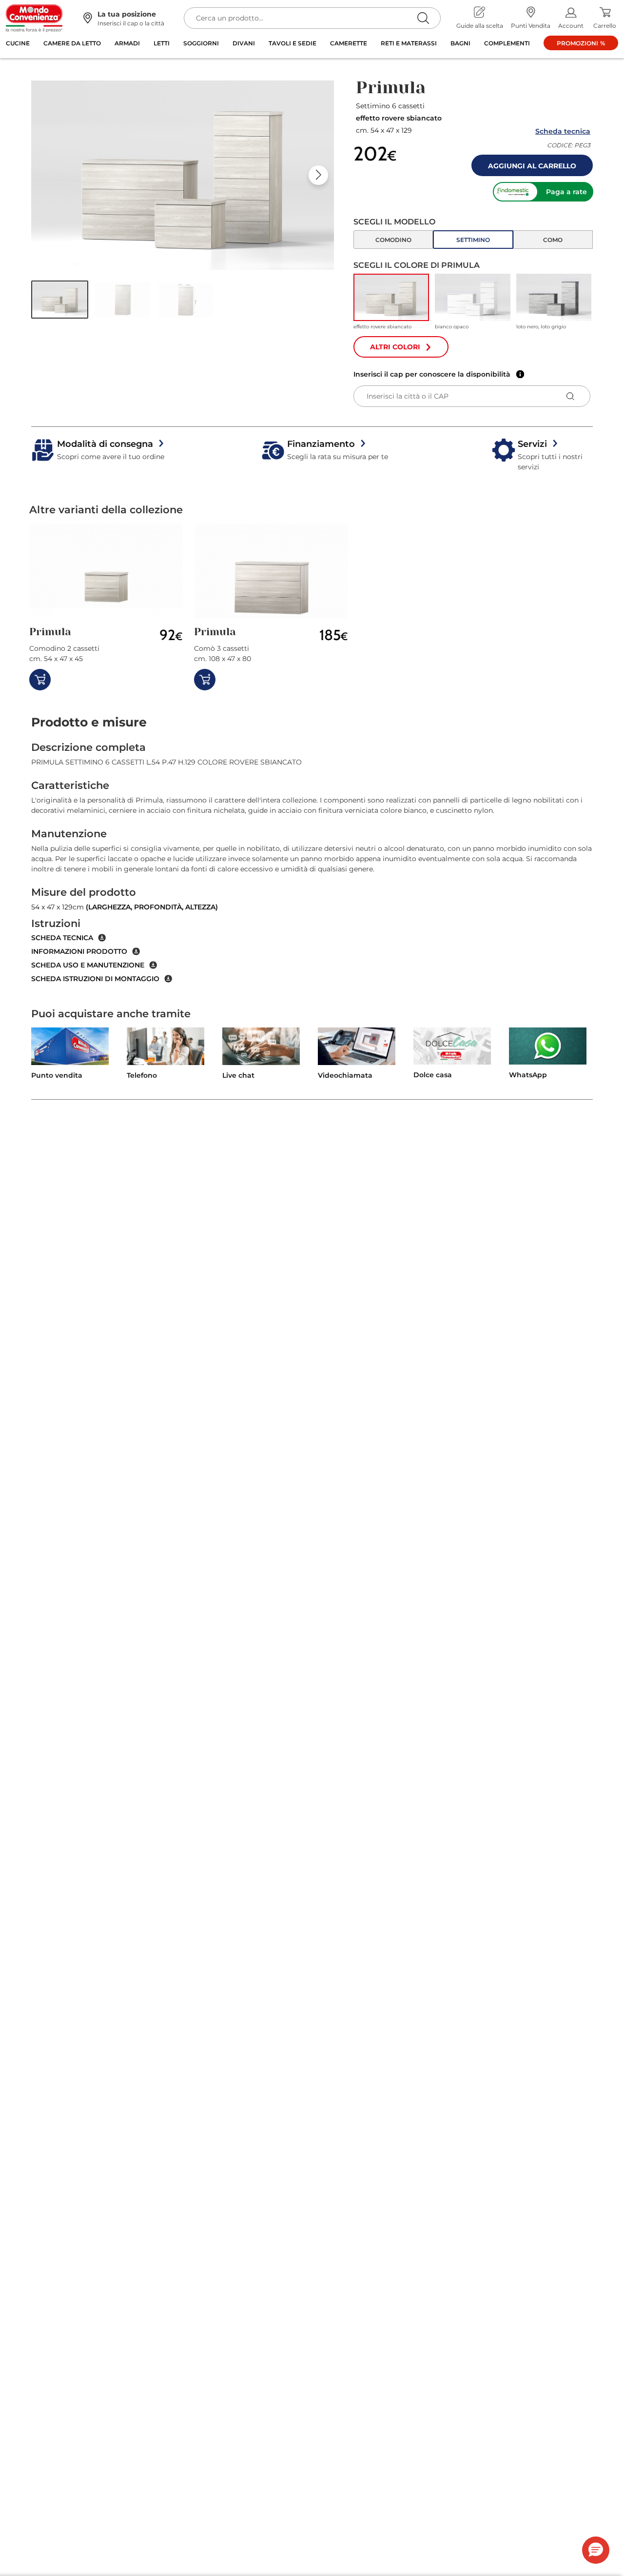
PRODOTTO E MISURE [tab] (89, 722)
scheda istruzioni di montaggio (95, 979)
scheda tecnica (62, 938)
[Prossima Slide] (318, 175)
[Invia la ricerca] (423, 18)
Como (553, 240)
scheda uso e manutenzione (88, 965)
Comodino (393, 240)
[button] (60, 300)
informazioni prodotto (79, 951)
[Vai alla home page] (34, 18)
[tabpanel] (312, 862)
